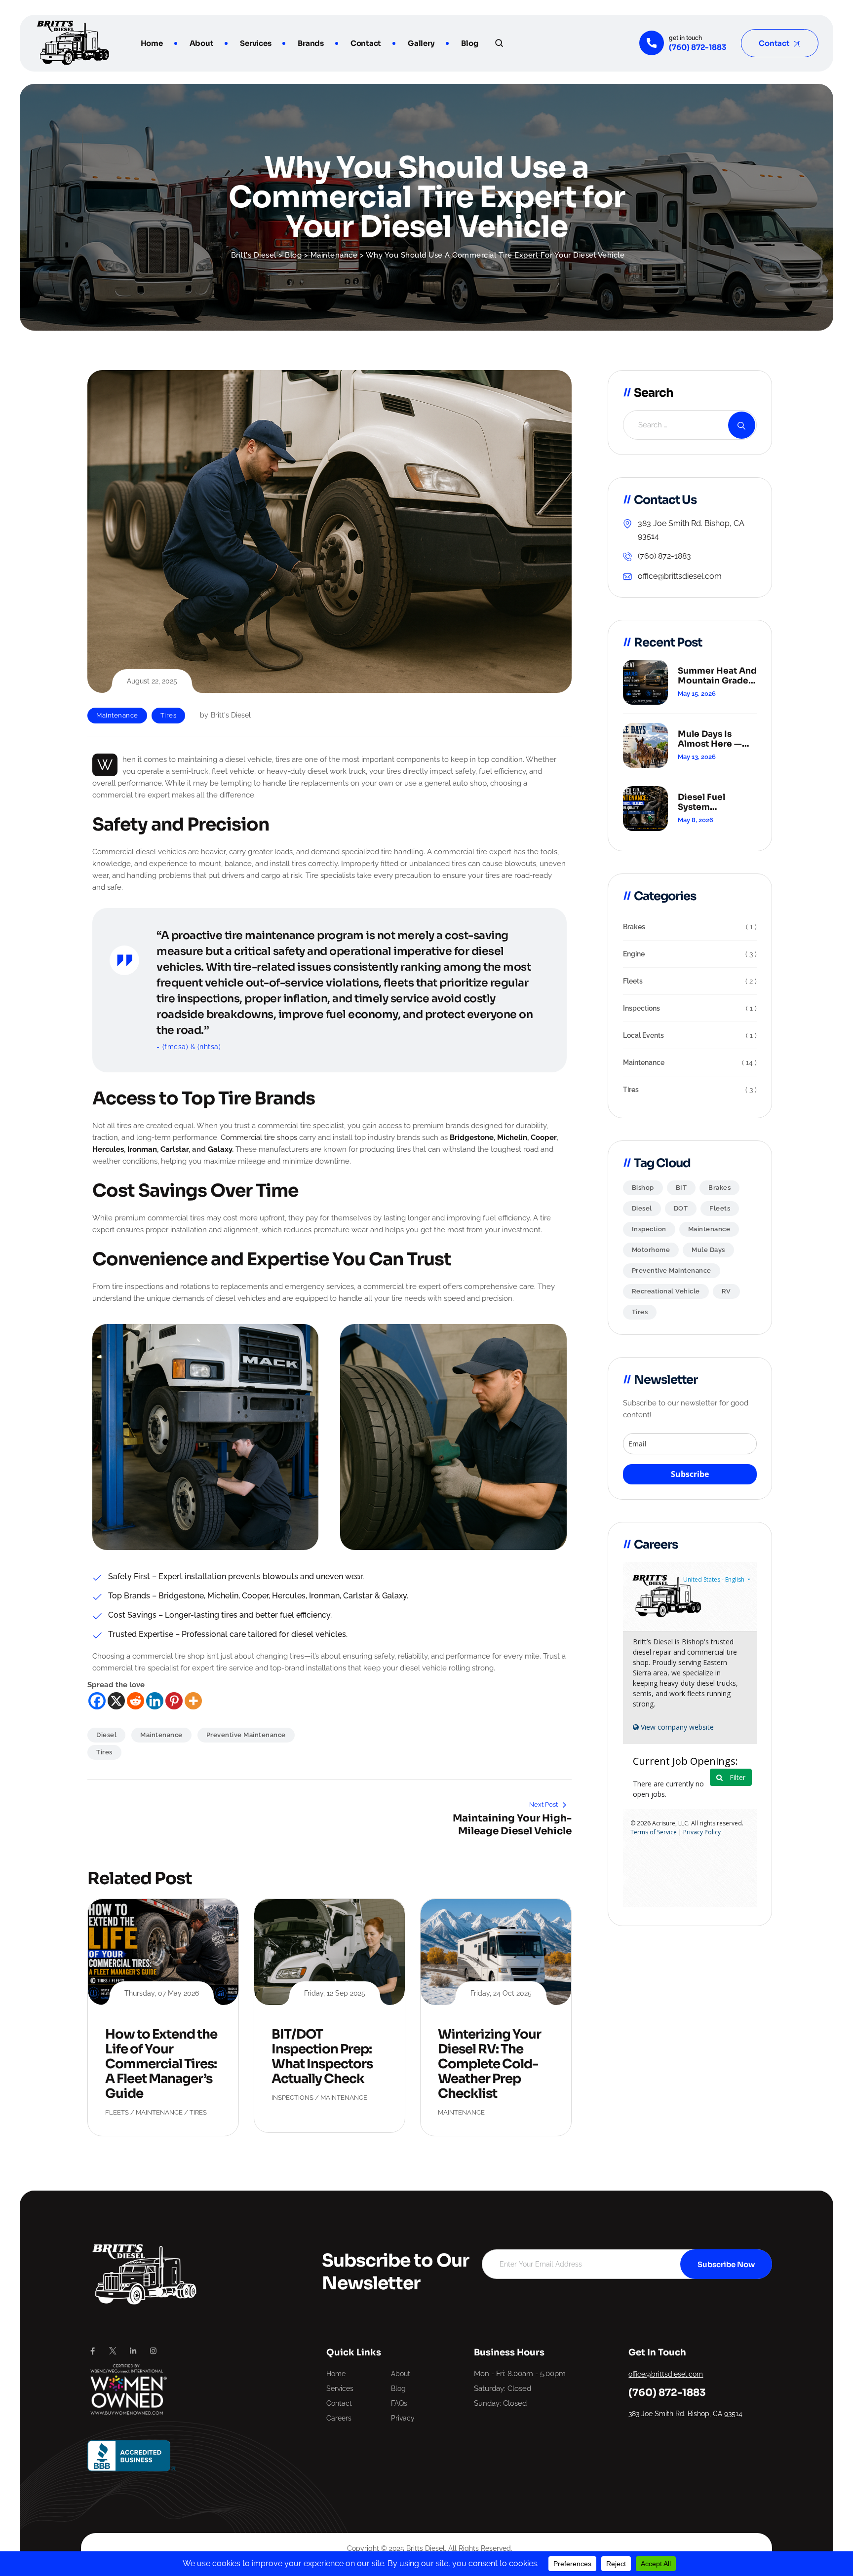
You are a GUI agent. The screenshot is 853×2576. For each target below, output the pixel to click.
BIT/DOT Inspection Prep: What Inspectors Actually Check (322, 2057)
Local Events (643, 1035)
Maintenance (117, 715)
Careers (339, 2418)
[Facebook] (97, 1701)
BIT (681, 1188)
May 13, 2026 (697, 757)
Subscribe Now (726, 2264)
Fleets (117, 2112)
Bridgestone (472, 1137)
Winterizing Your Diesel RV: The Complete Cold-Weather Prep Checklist (489, 2064)
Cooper (543, 1137)
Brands (311, 43)
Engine (634, 954)
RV (726, 1291)
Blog (469, 43)
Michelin (512, 1137)
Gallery (421, 43)
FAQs (399, 2403)
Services (255, 43)
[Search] (499, 43)
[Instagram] (153, 2351)
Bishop (643, 1188)
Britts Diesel (426, 2548)
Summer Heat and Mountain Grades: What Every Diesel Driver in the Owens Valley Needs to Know (717, 676)
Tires (169, 715)
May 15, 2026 (697, 694)
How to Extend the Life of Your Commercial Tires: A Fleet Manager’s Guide (161, 2064)
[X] (116, 1701)
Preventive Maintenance (246, 1735)
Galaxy (220, 1149)
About (202, 43)
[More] (193, 1701)
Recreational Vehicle (666, 1291)
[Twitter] (113, 2351)
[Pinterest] (174, 1701)
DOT (681, 1208)
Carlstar (174, 1149)
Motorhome (651, 1250)
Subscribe (690, 1474)
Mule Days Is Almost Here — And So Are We (710, 739)
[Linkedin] (155, 1701)
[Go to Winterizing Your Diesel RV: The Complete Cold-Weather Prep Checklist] (496, 1952)
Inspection (649, 1229)
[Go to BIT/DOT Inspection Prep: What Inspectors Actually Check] (330, 1952)
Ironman (142, 1149)
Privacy (403, 2418)
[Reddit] (136, 1701)
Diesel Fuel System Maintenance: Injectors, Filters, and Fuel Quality (714, 802)
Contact (366, 43)
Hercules (108, 1149)
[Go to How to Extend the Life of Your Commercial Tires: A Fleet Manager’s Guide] (163, 1952)
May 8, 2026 (696, 820)
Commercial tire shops (259, 1137)
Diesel (106, 1735)
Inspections (292, 2098)
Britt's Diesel (231, 715)
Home (152, 43)
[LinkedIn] (133, 2351)
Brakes (634, 927)
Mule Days (708, 1250)
